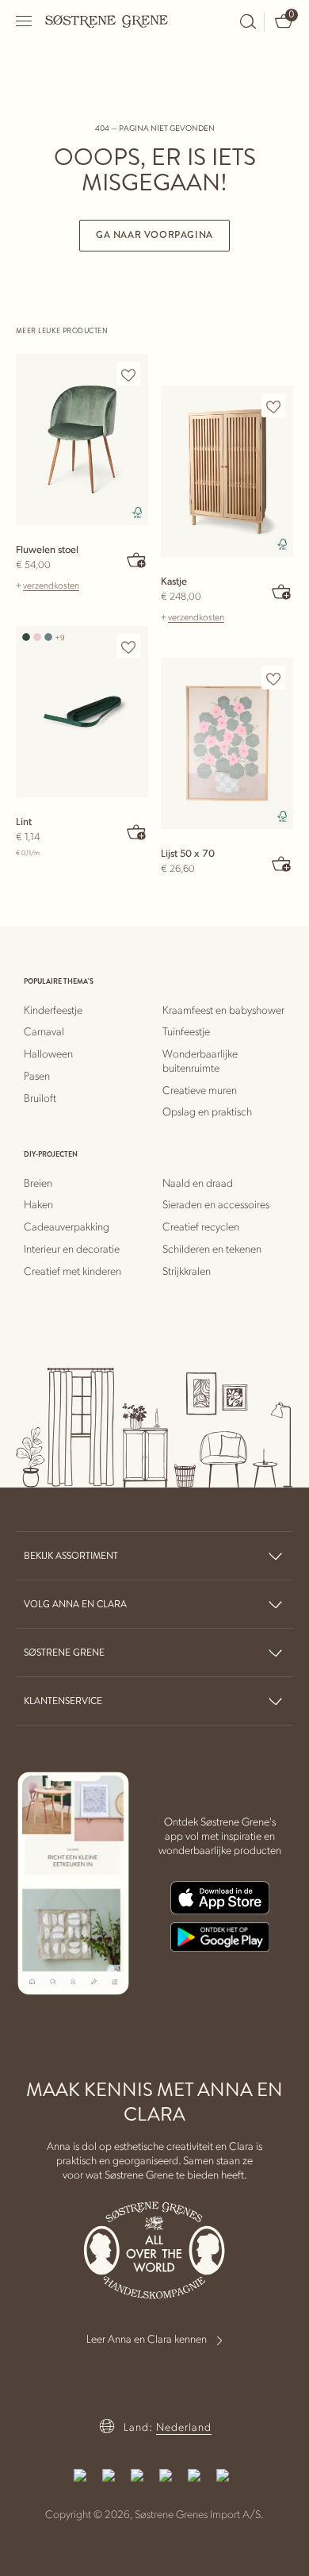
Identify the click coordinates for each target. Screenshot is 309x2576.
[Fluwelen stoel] (82, 440)
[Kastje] (227, 471)
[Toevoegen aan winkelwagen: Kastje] (282, 591)
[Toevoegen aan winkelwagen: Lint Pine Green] (137, 831)
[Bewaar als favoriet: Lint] (128, 647)
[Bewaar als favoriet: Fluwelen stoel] (128, 374)
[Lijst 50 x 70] (227, 743)
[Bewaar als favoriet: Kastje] (273, 406)
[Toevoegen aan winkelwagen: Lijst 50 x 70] (282, 863)
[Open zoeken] (248, 21)
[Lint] (82, 712)
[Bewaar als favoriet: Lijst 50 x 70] (273, 678)
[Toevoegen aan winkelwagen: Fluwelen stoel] (137, 559)
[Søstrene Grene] (107, 21)
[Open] (25, 21)
